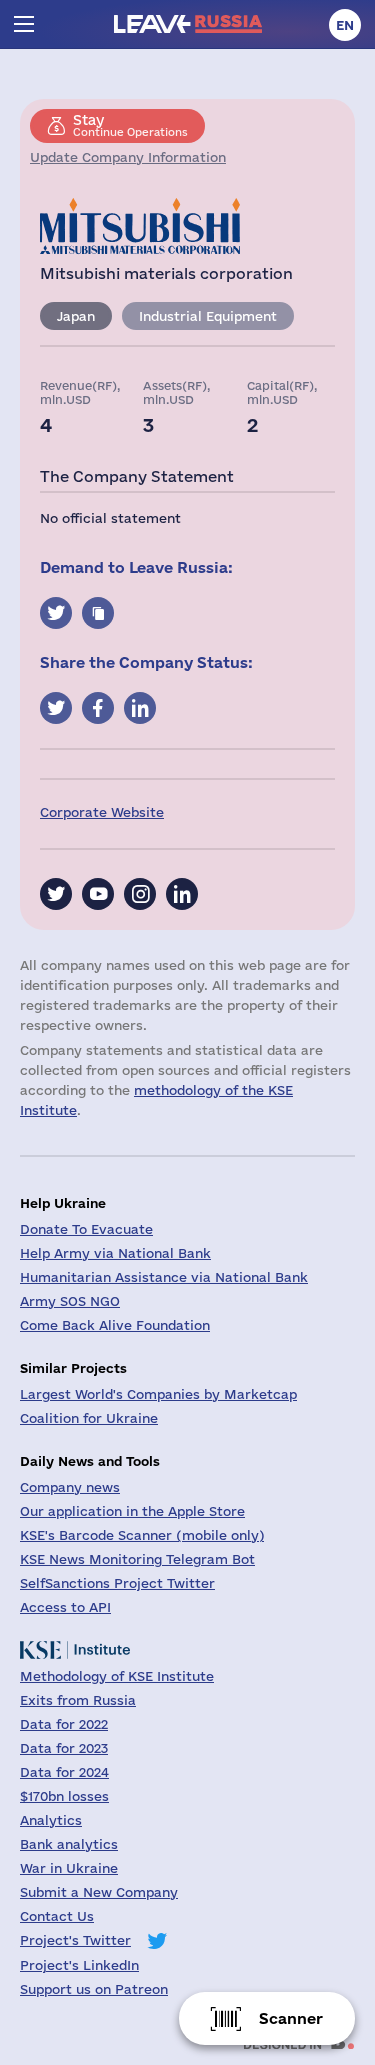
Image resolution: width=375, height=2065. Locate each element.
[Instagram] (140, 894)
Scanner (291, 2018)
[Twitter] (56, 894)
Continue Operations (130, 125)
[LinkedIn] (182, 894)
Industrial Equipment (208, 316)
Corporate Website (102, 812)
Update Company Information (128, 157)
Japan (76, 316)
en (345, 25)
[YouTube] (98, 894)
